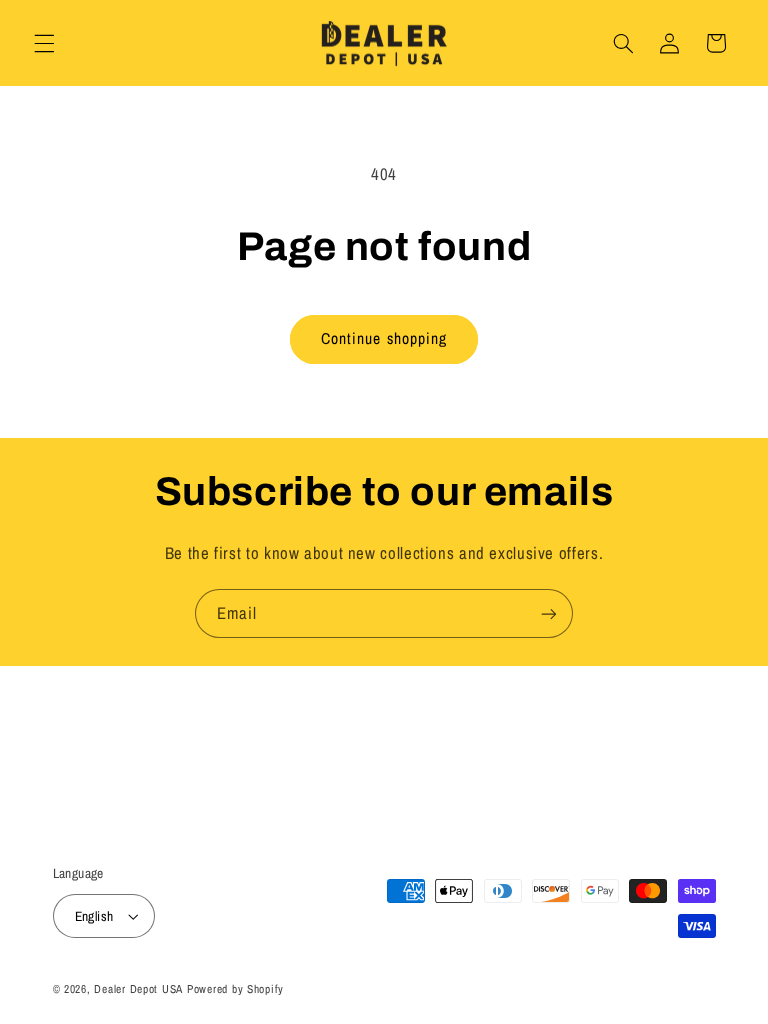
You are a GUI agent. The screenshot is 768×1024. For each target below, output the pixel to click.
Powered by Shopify (235, 989)
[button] (44, 43)
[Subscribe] (549, 613)
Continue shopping (384, 338)
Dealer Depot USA (138, 989)
